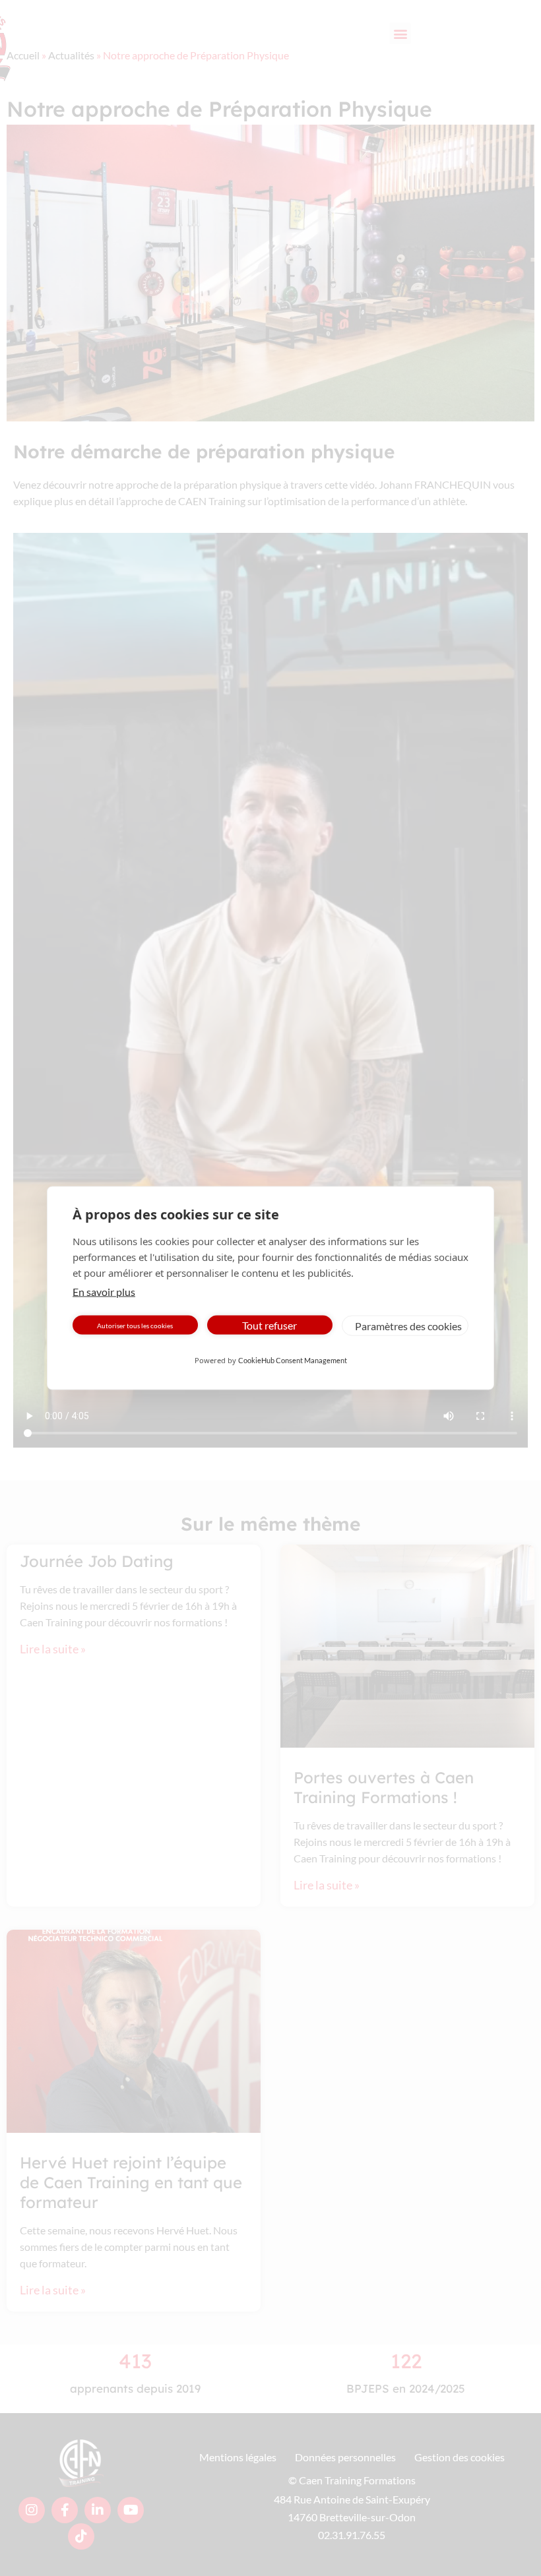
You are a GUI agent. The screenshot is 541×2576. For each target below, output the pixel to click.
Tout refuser (270, 1325)
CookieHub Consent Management (293, 1360)
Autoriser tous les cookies (135, 1325)
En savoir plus (104, 1292)
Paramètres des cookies (408, 1325)
